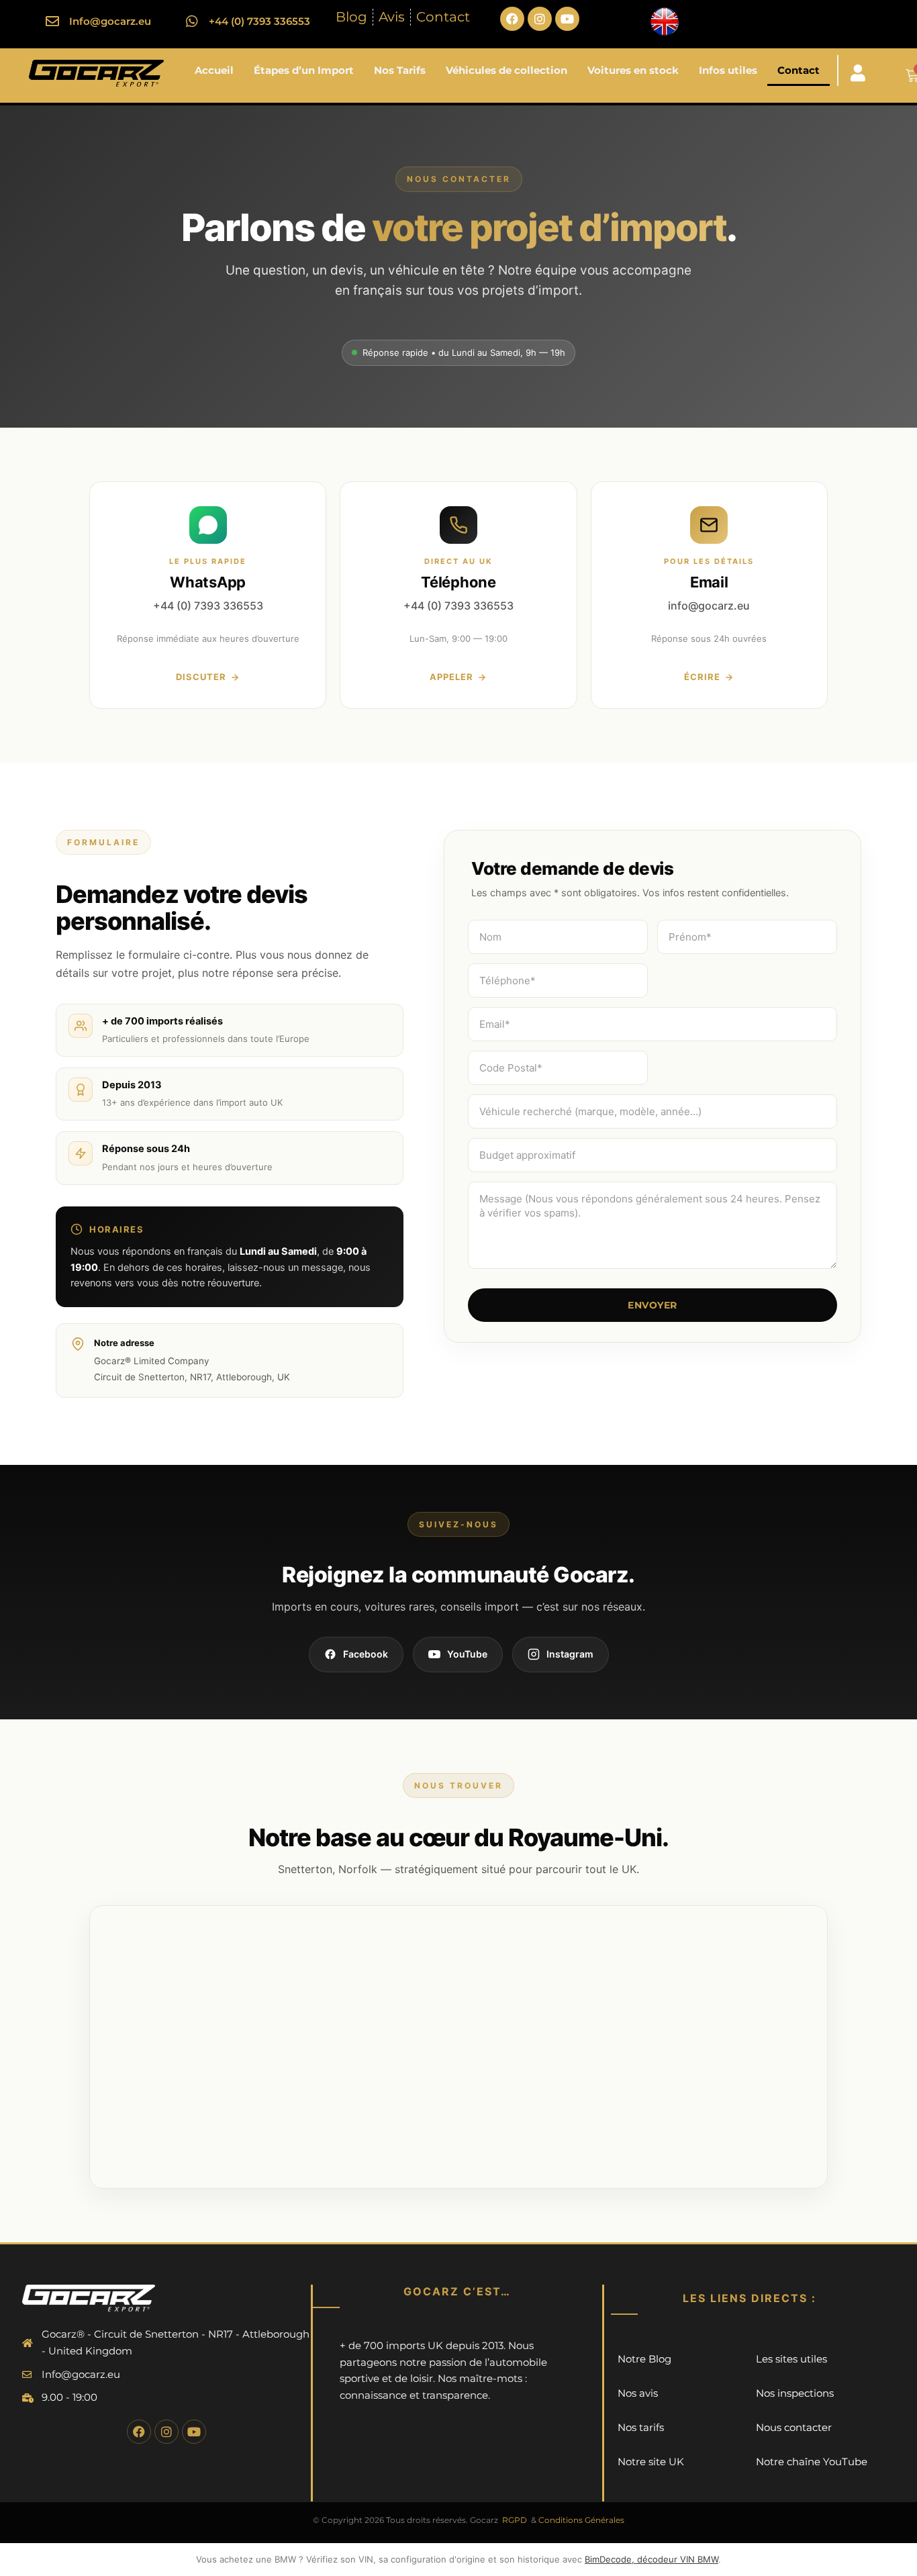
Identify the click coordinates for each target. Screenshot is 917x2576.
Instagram (570, 1654)
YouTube (467, 1654)
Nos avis (638, 2393)
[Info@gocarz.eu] (52, 21)
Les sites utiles (791, 2359)
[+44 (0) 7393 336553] (192, 21)
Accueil (214, 70)
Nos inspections (795, 2393)
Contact (799, 70)
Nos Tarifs (400, 70)
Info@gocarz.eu (110, 21)
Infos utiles (728, 70)
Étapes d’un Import (304, 70)
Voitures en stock (633, 70)
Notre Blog (644, 2359)
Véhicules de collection (506, 70)
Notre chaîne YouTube (812, 2462)
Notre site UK (651, 2462)
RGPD (515, 2520)
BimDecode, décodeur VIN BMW (651, 2559)
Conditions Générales (581, 2520)
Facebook (366, 1654)
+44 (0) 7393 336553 (259, 21)
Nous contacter (794, 2427)
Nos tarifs (641, 2427)
